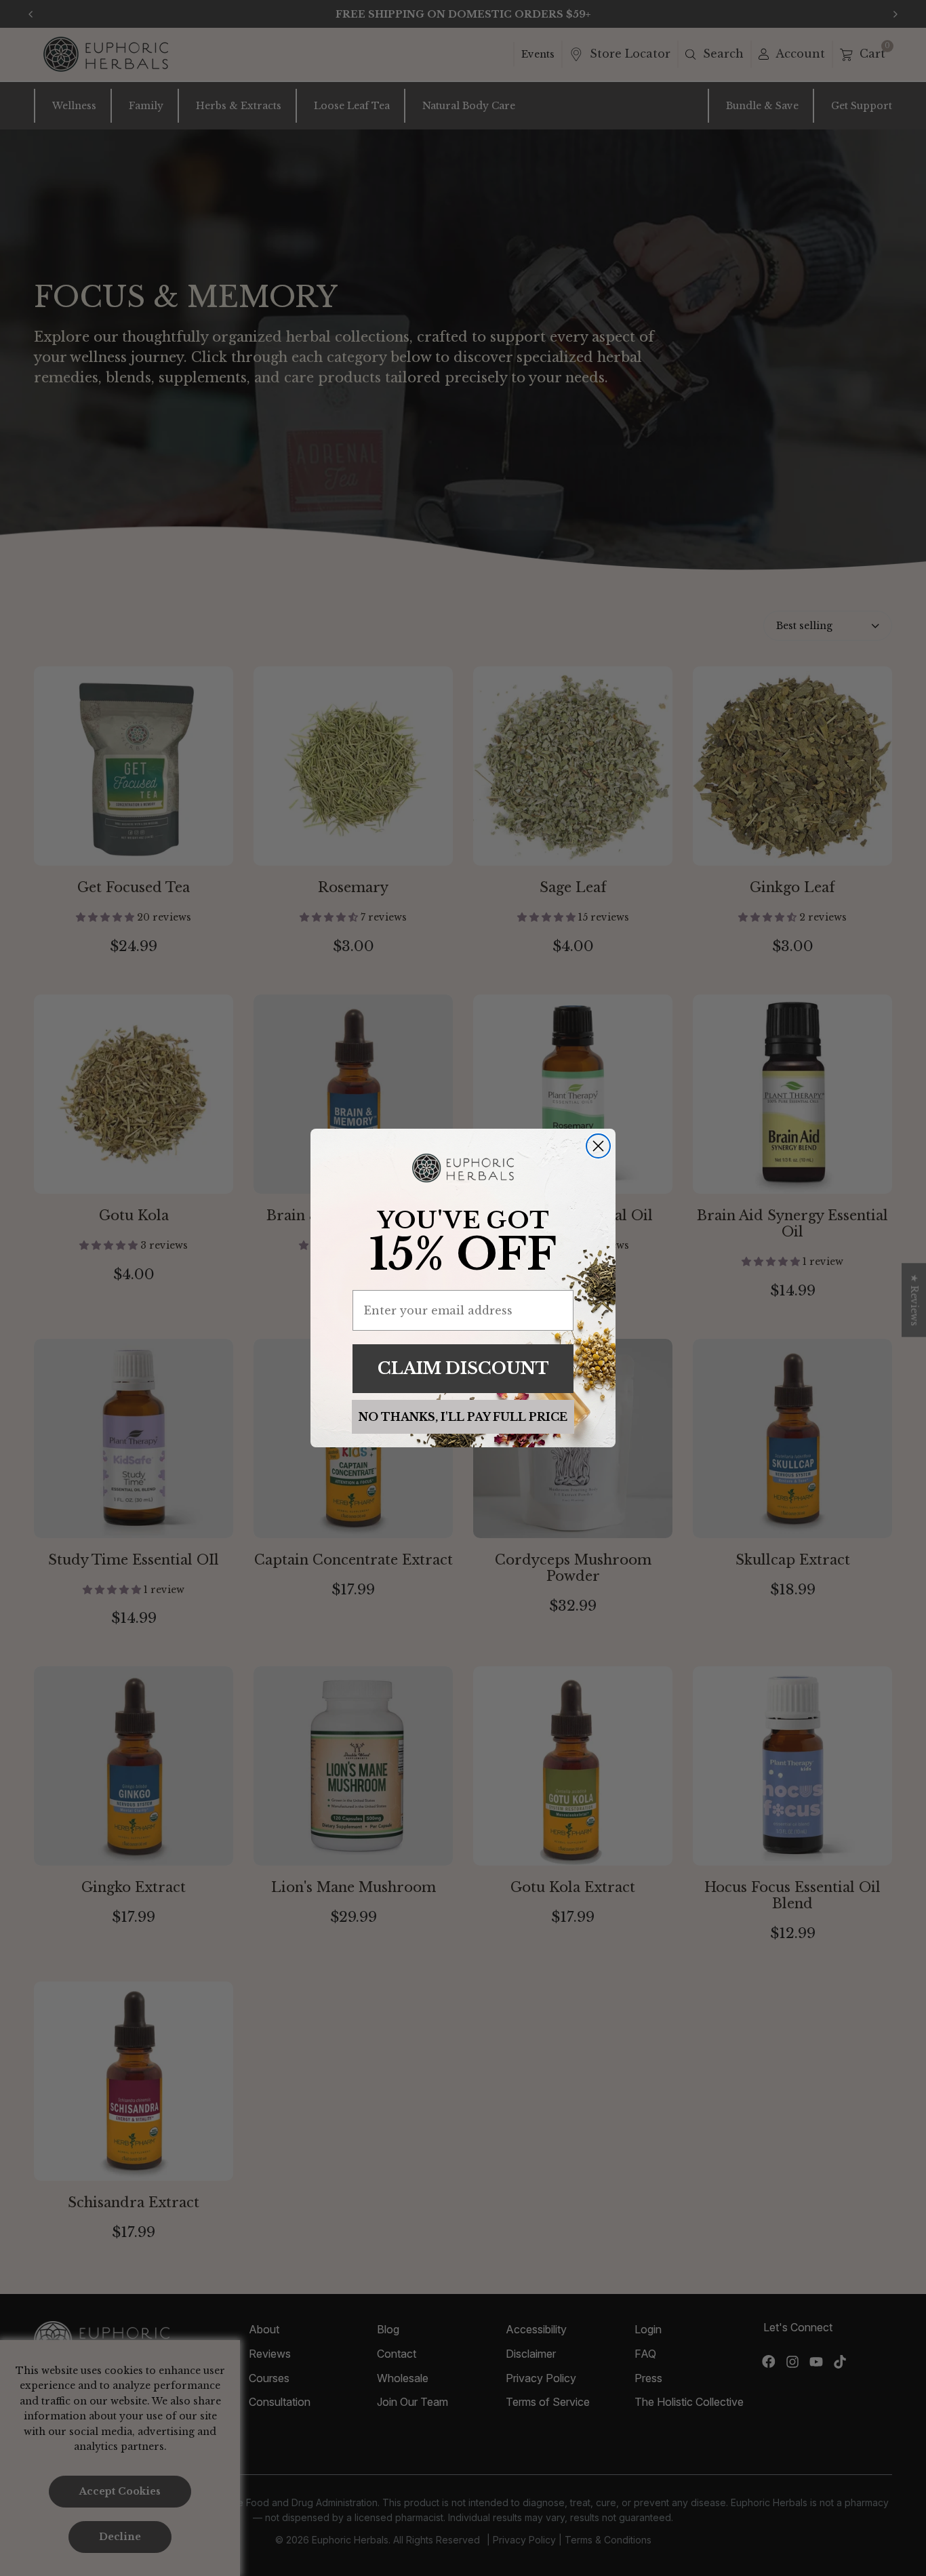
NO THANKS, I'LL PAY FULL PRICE (463, 1417)
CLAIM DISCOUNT (463, 1368)
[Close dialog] (598, 1146)
